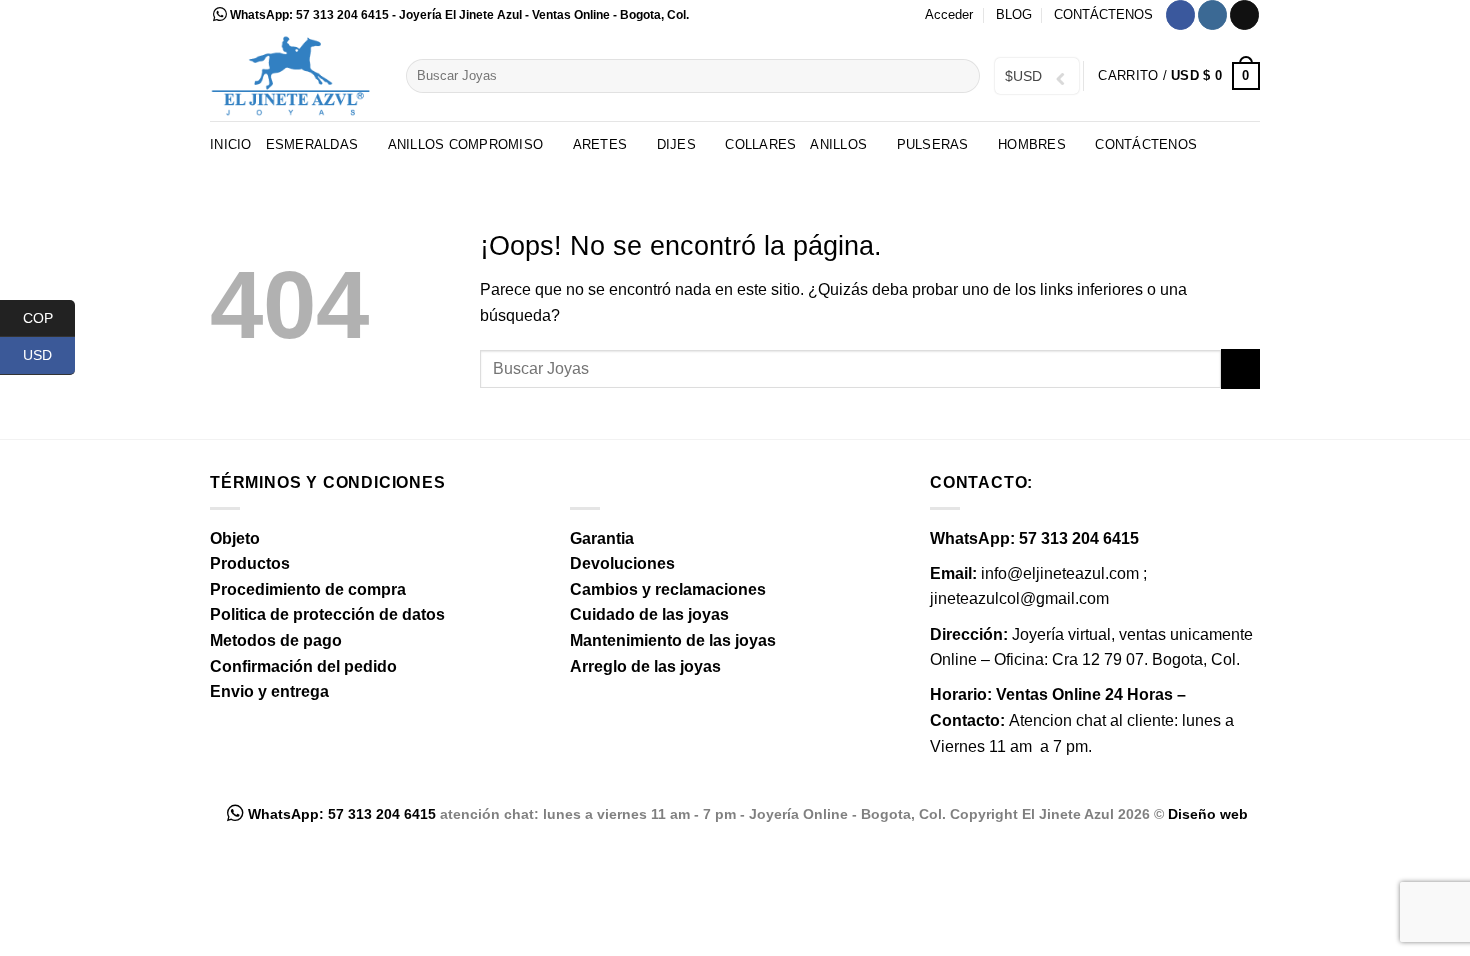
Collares (760, 144)
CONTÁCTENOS (1103, 14)
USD (49, 355)
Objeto (235, 538)
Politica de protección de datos (327, 614)
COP (49, 317)
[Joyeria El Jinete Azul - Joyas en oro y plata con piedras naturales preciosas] (293, 75)
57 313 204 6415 (342, 15)
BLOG (1014, 14)
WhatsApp (259, 15)
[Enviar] (961, 76)
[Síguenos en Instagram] (1212, 15)
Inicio (231, 144)
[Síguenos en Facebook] (1180, 15)
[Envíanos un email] (1244, 15)
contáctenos (1146, 144)
